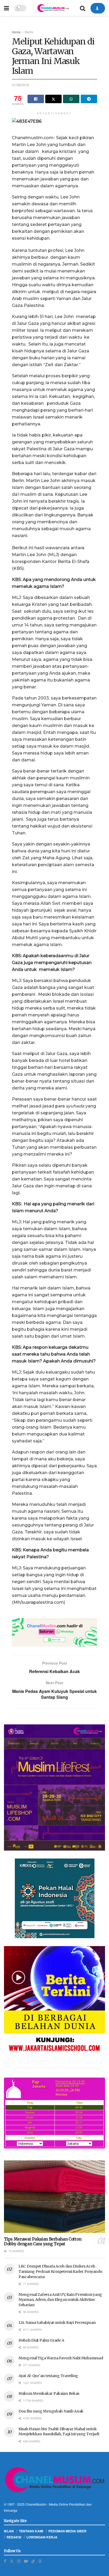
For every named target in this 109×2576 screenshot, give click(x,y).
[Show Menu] (6, 8)
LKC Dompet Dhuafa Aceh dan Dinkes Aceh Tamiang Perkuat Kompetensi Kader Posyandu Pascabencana (60, 2271)
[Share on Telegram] (89, 99)
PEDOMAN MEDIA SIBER (67, 2531)
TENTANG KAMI (31, 2531)
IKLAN (9, 2531)
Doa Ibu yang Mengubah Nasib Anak (51, 2411)
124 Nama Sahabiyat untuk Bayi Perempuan (57, 2323)
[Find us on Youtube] (26, 2561)
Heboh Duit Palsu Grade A (41, 2340)
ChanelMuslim (36, 2504)
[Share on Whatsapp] (71, 99)
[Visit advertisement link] (54, 1632)
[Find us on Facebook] (5, 2561)
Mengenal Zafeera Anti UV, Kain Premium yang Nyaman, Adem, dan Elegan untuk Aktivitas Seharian (60, 2300)
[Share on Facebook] (36, 99)
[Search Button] (83, 8)
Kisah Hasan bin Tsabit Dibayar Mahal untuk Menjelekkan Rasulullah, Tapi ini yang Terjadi (59, 2432)
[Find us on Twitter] (12, 2561)
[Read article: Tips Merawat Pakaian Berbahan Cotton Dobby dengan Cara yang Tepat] (54, 2196)
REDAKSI (14, 2537)
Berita (29, 32)
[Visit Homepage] (53, 8)
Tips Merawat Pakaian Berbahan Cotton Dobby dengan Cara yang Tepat (43, 2242)
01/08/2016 (20, 85)
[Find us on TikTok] (33, 2561)
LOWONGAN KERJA (42, 2537)
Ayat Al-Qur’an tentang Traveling (48, 2376)
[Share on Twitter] (53, 99)
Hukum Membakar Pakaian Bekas (49, 2393)
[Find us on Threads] (40, 2561)
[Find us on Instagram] (19, 2561)
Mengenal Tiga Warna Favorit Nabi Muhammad (61, 2358)
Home (16, 32)
